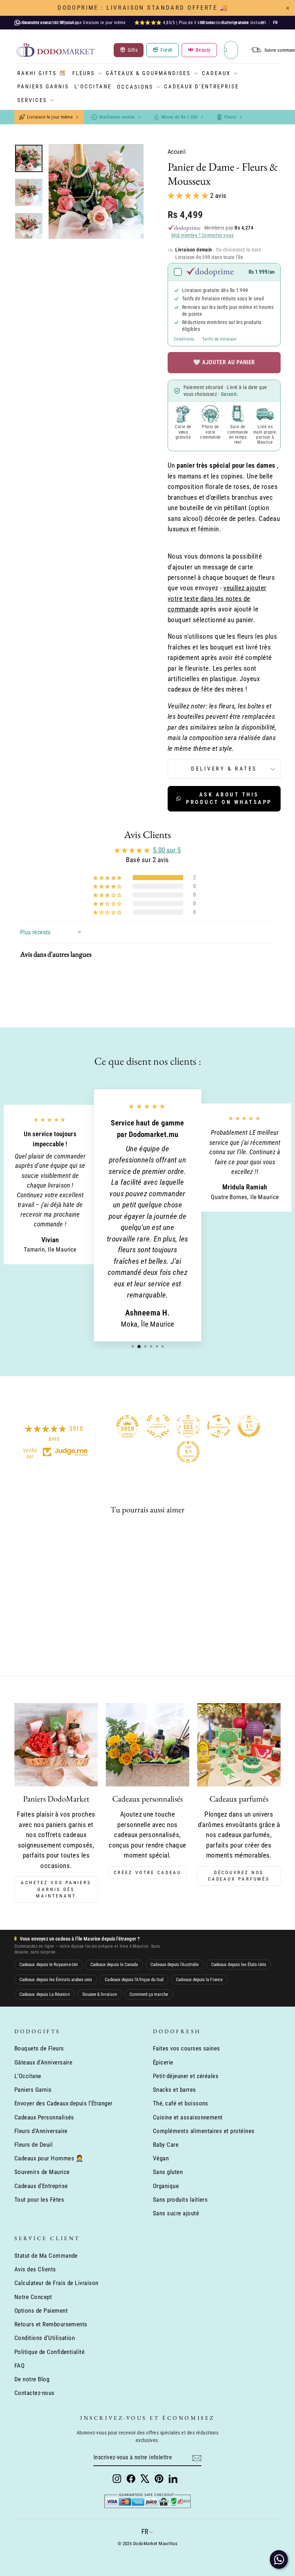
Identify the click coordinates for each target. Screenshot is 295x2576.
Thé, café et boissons (181, 2103)
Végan (161, 2158)
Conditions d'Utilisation (45, 2338)
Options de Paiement (41, 2311)
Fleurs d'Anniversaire (41, 2131)
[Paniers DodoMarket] (56, 1745)
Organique (166, 2186)
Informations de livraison (224, 23)
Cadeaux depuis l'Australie (174, 1964)
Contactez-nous (35, 2393)
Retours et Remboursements (51, 2324)
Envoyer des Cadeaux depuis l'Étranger (63, 2103)
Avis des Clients (35, 2269)
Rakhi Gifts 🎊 (42, 73)
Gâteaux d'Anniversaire (43, 2062)
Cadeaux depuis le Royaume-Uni (49, 1964)
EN (264, 23)
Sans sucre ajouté (176, 2213)
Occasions (135, 87)
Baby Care (166, 2145)
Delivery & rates (224, 769)
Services (32, 100)
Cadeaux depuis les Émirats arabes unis (56, 1980)
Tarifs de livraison (219, 339)
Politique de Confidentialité (49, 2352)
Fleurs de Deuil (33, 2145)
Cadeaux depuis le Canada (114, 1964)
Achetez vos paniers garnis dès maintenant (56, 1889)
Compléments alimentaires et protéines (204, 2131)
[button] (189, 196)
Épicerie (163, 2062)
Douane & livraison (100, 1994)
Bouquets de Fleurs (39, 2048)
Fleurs (84, 73)
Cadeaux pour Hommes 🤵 (49, 2158)
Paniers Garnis (43, 87)
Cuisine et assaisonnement (188, 2117)
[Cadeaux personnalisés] (147, 1745)
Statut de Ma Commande (46, 2256)
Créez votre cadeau (147, 1872)
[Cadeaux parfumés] (239, 1745)
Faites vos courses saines (187, 2048)
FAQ (19, 2365)
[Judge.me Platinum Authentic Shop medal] (158, 1426)
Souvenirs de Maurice (42, 2172)
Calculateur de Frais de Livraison (56, 2283)
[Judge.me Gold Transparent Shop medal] (219, 1426)
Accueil (177, 152)
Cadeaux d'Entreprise (201, 87)
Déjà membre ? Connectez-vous (202, 235)
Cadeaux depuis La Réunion (45, 1994)
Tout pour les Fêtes (39, 2200)
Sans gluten (168, 2172)
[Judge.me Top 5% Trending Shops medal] (188, 1452)
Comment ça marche (149, 1994)
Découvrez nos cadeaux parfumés (239, 1876)
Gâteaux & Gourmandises (148, 73)
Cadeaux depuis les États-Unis (239, 1964)
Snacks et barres (174, 2090)
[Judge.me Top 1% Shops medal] (249, 1426)
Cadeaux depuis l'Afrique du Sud (134, 1980)
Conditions (184, 339)
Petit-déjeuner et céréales (186, 2076)
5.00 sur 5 (167, 850)
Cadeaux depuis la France (199, 1980)
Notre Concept (33, 2297)
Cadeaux (216, 73)
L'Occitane (93, 87)
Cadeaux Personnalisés (44, 2117)
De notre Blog (32, 2379)
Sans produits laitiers (180, 2200)
